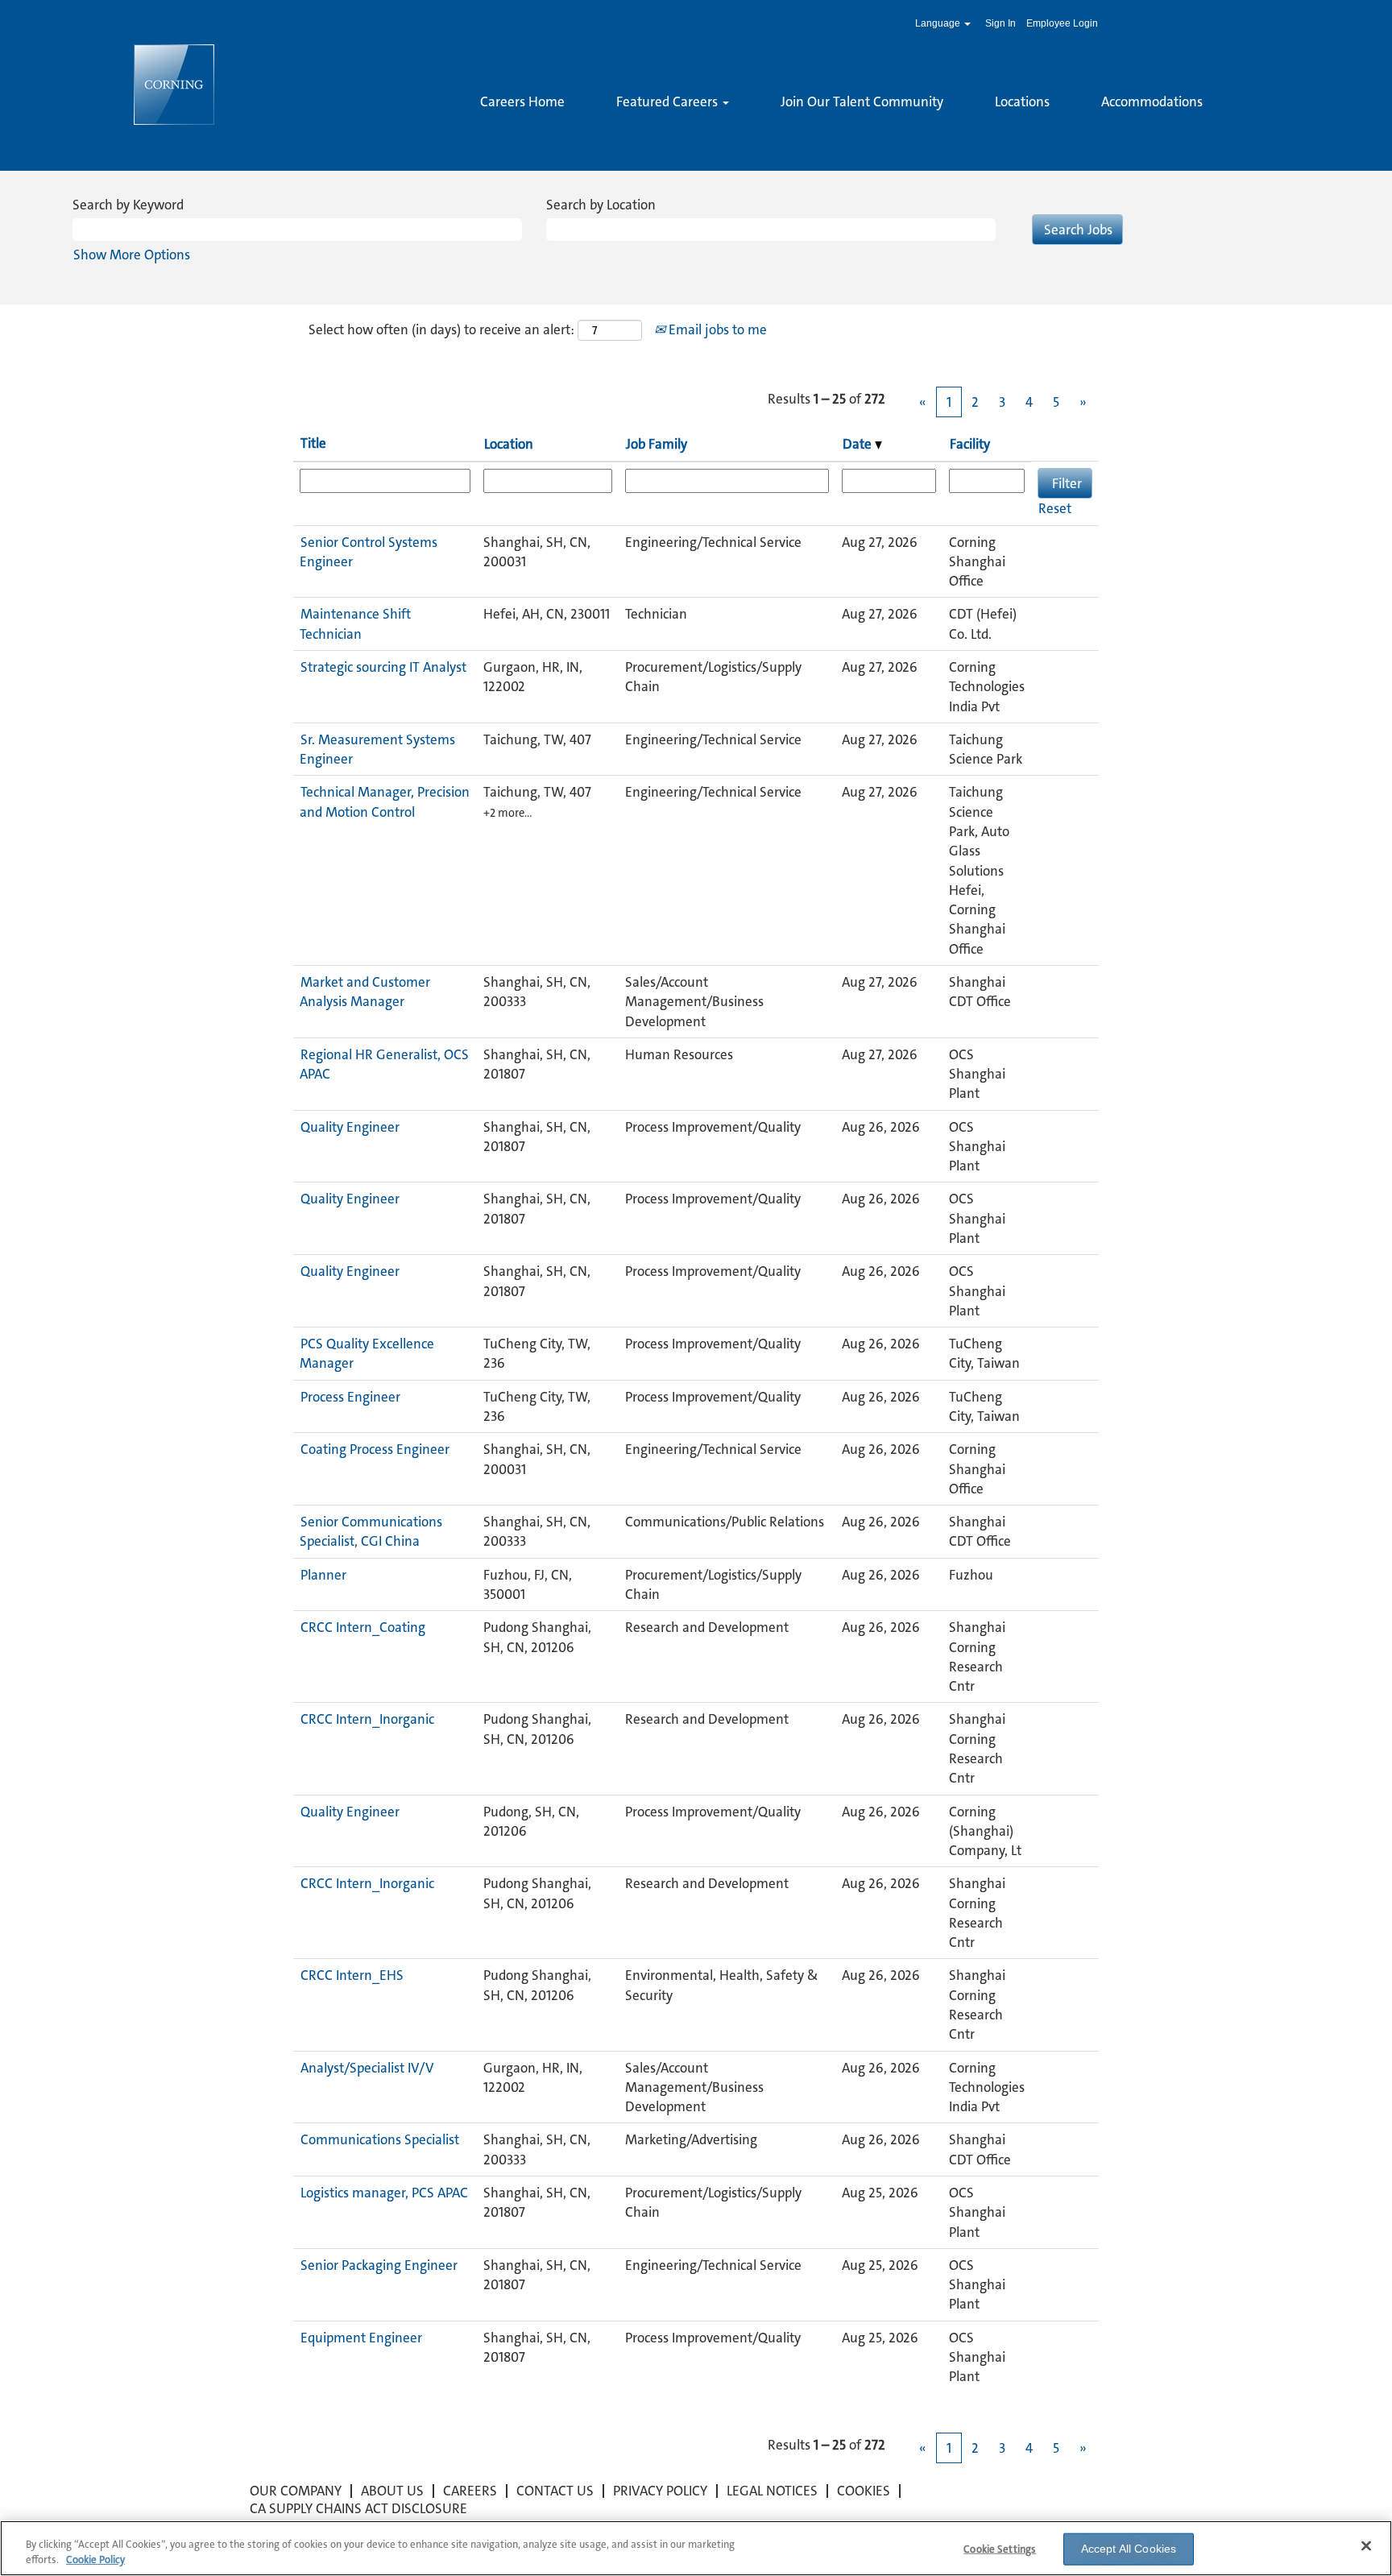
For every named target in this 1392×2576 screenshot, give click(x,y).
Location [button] (509, 444)
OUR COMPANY (296, 2491)
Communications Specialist (380, 2139)
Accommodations (1152, 101)
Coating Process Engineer (375, 1449)
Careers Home (522, 101)
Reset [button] (1055, 508)
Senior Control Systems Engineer (369, 552)
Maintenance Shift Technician (355, 623)
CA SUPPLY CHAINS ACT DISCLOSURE (358, 2508)
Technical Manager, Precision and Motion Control (385, 801)
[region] (696, 2548)
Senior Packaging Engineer (379, 2265)
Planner (323, 1575)
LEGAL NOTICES (772, 2491)
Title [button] (313, 443)
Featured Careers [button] (669, 101)
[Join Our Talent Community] (480, 129)
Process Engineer (350, 1397)
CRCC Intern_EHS (352, 1975)
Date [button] (859, 444)
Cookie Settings (1000, 2549)
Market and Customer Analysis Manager (365, 992)
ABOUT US (392, 2491)
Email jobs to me (716, 329)
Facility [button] (970, 444)
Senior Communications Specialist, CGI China (371, 1531)
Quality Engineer (350, 1127)
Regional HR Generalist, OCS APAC (384, 1064)
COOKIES (864, 2491)
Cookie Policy (95, 2559)
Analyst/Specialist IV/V (367, 2068)
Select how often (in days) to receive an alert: (441, 329)
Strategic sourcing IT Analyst (383, 667)
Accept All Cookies (1129, 2549)
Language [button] (939, 23)
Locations (1022, 101)
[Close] (1366, 2546)
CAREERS (470, 2491)
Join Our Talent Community (862, 101)
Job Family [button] (657, 444)
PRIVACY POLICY (660, 2491)
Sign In (1000, 23)
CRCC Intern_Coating (363, 1627)
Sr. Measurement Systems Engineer (377, 749)
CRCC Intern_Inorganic (367, 1719)
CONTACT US (555, 2491)
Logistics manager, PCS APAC (384, 2193)
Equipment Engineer (361, 2338)
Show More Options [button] (132, 255)
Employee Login (1062, 23)
